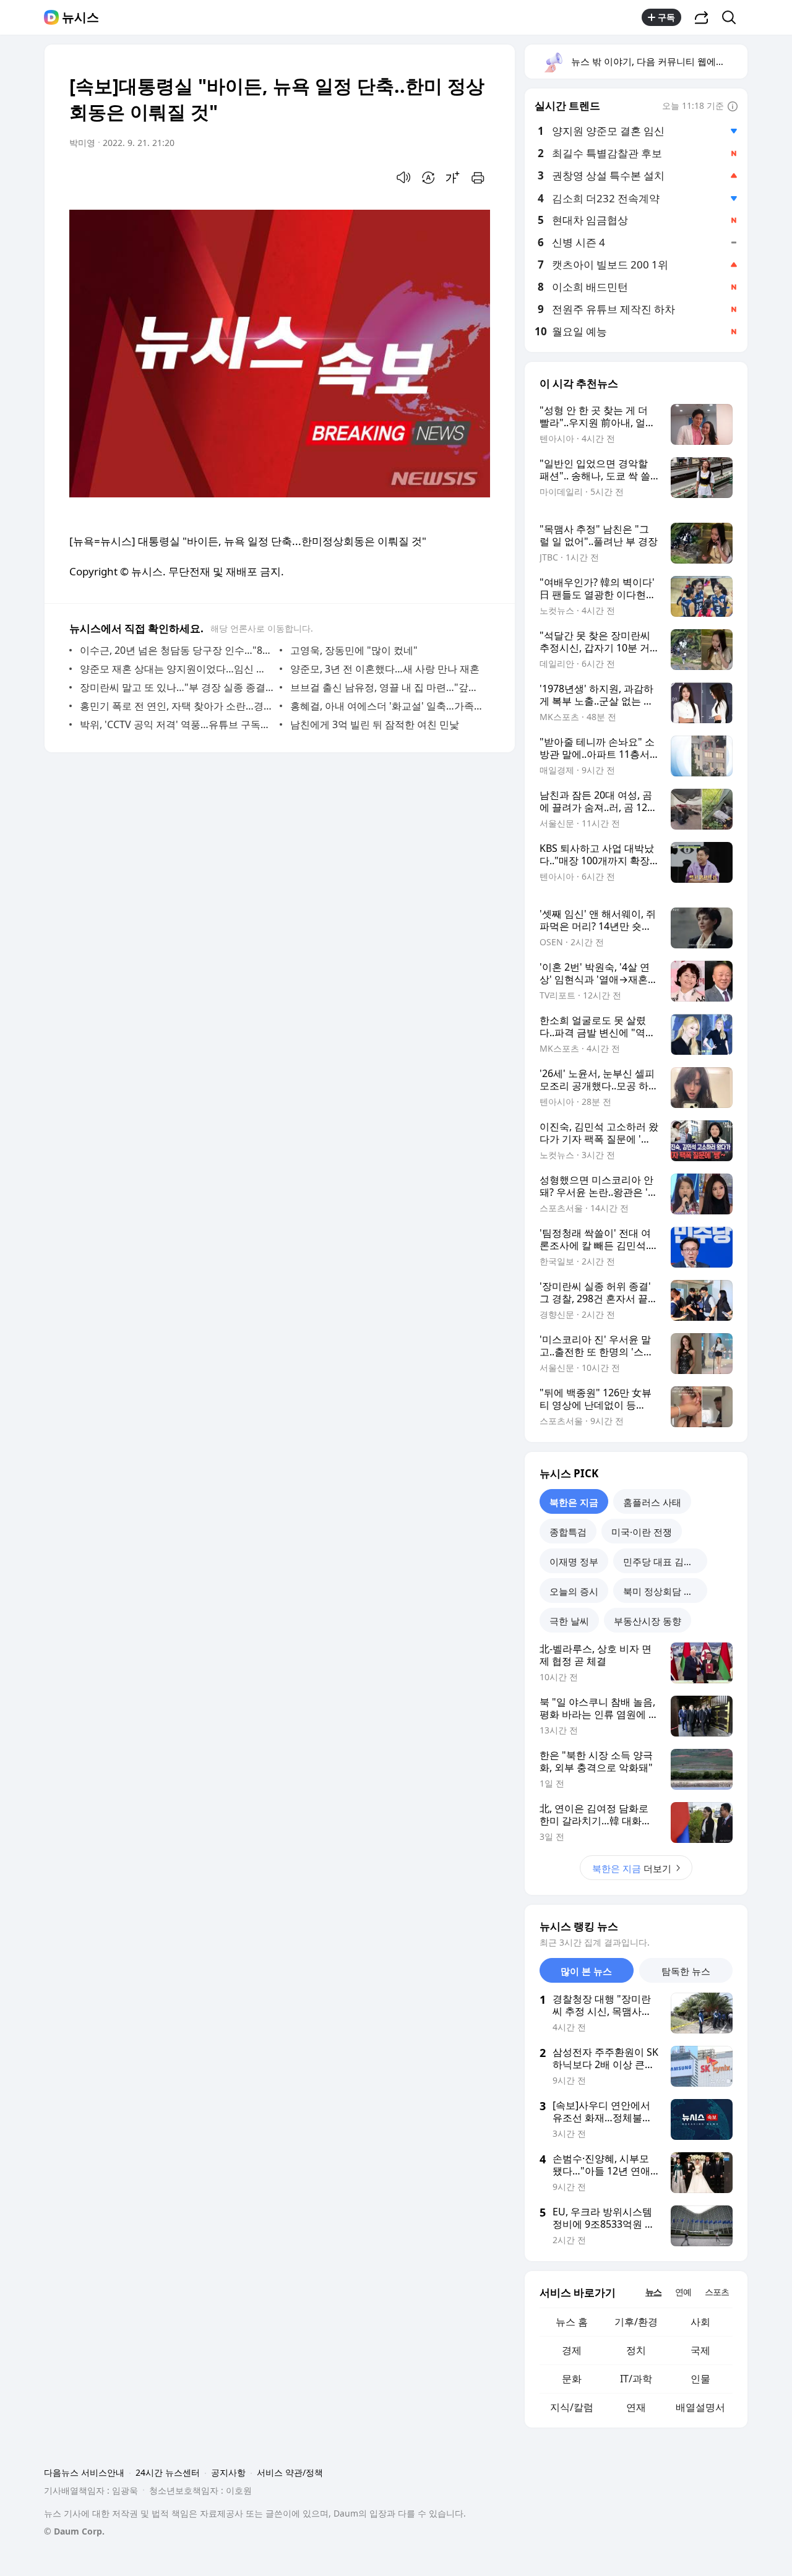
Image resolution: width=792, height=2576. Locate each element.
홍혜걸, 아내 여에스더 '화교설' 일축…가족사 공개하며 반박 (387, 706)
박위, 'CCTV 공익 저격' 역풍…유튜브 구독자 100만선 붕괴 (177, 724)
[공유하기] (702, 17)
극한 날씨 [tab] (569, 1621)
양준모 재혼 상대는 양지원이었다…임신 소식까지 (177, 669)
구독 (666, 17)
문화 (572, 2379)
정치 (636, 2350)
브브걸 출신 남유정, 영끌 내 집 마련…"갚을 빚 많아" (387, 687)
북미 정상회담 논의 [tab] (663, 1591)
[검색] (733, 17)
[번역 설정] (428, 178)
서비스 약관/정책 (290, 2472)
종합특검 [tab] (568, 1532)
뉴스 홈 (572, 2322)
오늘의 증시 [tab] (574, 1591)
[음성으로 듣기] (403, 178)
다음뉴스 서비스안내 (84, 2472)
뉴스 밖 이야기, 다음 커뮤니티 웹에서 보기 (659, 61)
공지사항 (228, 2472)
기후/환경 (636, 2322)
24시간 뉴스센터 (168, 2472)
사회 (700, 2322)
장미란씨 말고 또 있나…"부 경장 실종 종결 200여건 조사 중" (177, 687)
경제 (572, 2350)
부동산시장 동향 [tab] (648, 1621)
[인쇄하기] (478, 178)
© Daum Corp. (74, 2531)
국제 (700, 2350)
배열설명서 (700, 2407)
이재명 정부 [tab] (574, 1561)
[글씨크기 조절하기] (453, 178)
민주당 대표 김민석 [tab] (663, 1561)
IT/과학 (636, 2379)
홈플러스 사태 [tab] (652, 1502)
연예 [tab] (683, 2292)
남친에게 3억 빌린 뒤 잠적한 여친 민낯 (375, 724)
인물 (700, 2379)
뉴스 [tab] (653, 2292)
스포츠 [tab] (717, 2292)
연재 (636, 2407)
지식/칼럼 (572, 2407)
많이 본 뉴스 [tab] (586, 1971)
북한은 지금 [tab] (574, 1502)
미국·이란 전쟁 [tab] (642, 1532)
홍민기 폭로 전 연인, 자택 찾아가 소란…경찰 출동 (177, 706)
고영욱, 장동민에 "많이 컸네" (354, 650)
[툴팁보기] (733, 107)
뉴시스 (80, 17)
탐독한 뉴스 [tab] (686, 1971)
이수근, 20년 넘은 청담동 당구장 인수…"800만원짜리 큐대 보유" (177, 650)
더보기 (632, 1868)
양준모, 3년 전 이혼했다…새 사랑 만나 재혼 (385, 669)
